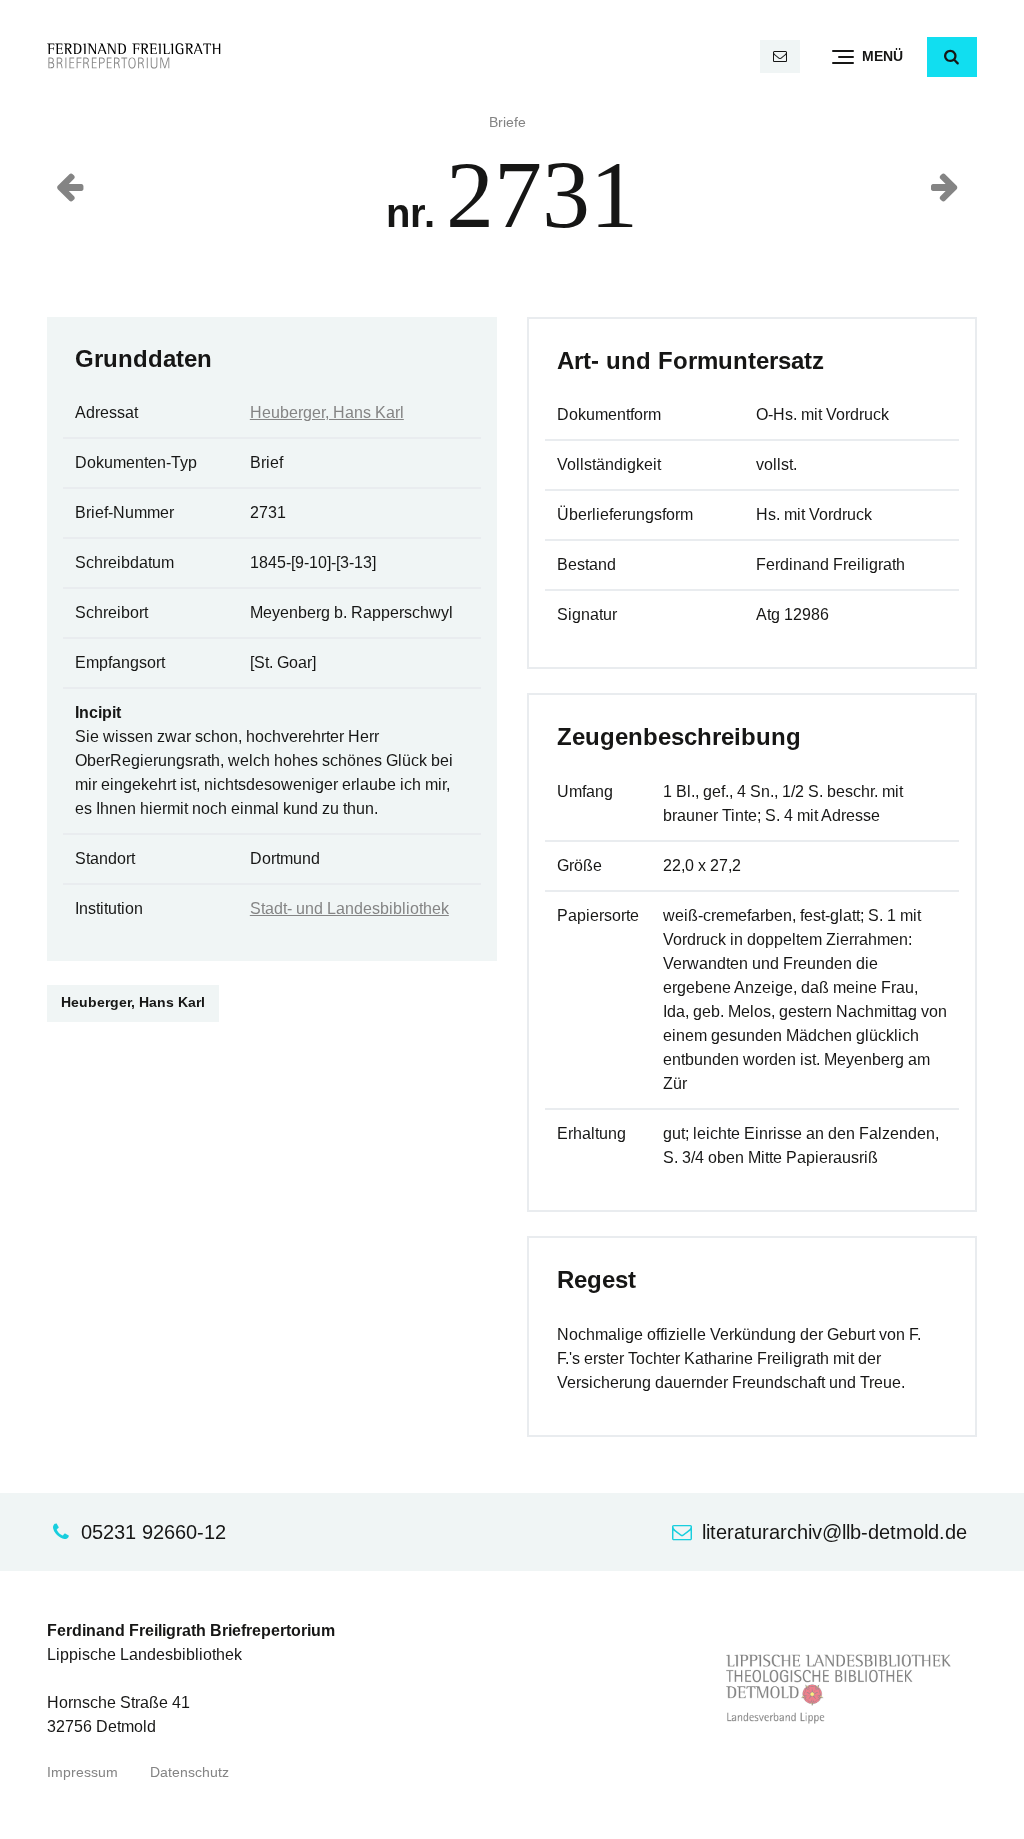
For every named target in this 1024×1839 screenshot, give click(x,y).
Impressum (82, 1772)
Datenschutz (189, 1772)
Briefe (507, 122)
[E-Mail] (780, 56)
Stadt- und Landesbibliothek (349, 908)
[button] (952, 57)
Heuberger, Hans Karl (327, 412)
